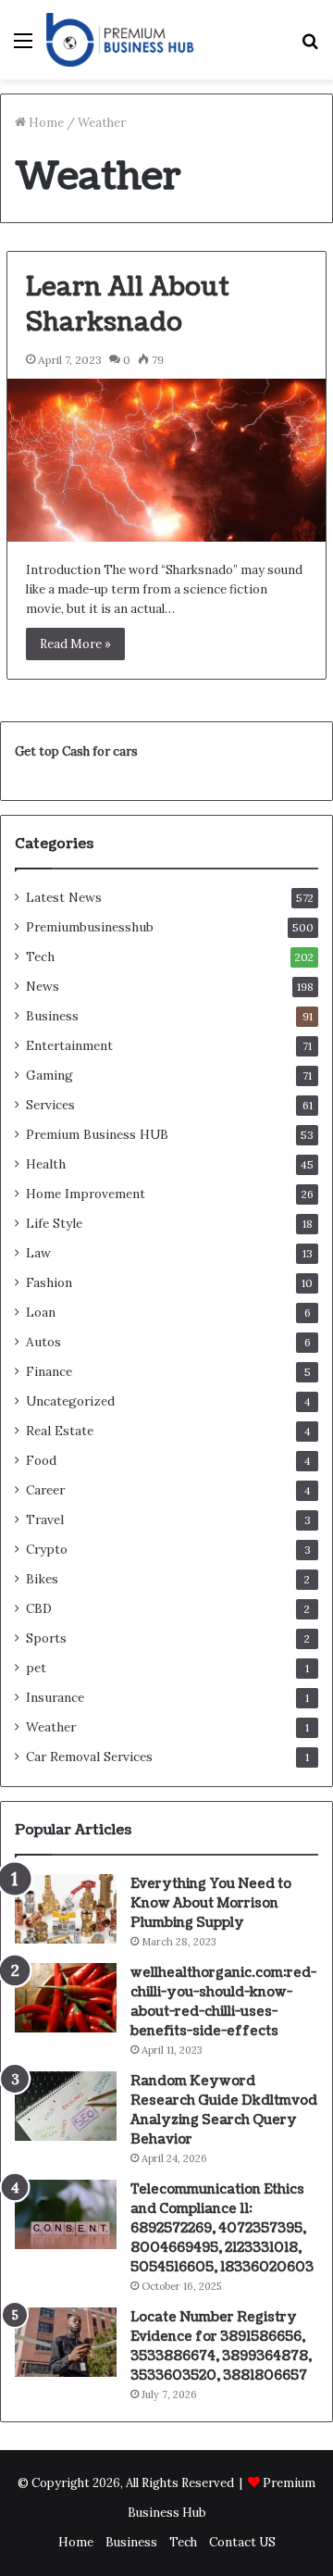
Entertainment (69, 1045)
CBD (39, 1608)
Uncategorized (70, 1401)
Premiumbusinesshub (90, 927)
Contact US (242, 2542)
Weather (51, 1727)
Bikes (42, 1579)
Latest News (64, 897)
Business (52, 1016)
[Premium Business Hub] (120, 40)
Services (50, 1105)
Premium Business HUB (97, 1134)
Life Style (54, 1223)
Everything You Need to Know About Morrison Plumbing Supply (211, 1903)
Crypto (47, 1549)
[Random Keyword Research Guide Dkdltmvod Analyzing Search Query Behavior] (66, 2106)
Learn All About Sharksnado (128, 305)
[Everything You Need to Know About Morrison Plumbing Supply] (66, 1909)
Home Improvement (86, 1194)
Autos (43, 1342)
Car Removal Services (89, 1757)
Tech (40, 957)
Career (45, 1490)
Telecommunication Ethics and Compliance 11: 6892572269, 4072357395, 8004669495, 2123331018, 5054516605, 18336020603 (222, 2228)
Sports (46, 1638)
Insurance (55, 1697)
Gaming (49, 1075)
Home (45, 123)
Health (46, 1164)
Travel (45, 1519)
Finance (49, 1371)
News (43, 986)
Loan (41, 1312)
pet (36, 1668)
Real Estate (60, 1431)
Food (41, 1460)
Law (38, 1253)
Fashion (49, 1282)
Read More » (75, 644)
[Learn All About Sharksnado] (166, 460)
